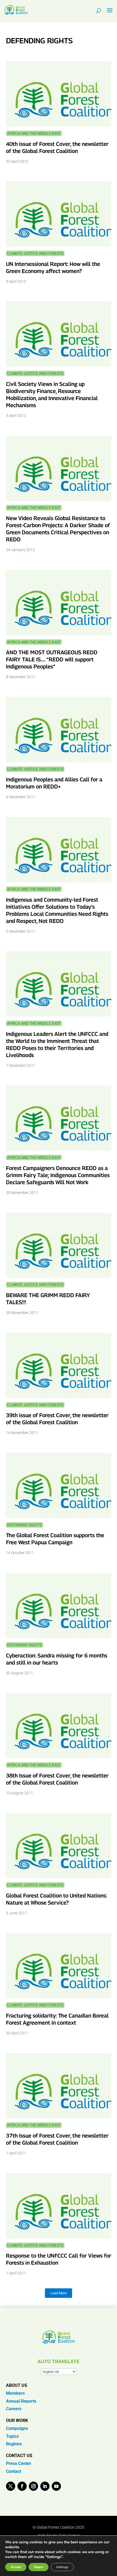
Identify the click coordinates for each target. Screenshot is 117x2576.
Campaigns (17, 2428)
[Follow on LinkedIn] (45, 2486)
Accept (16, 2567)
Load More (59, 2293)
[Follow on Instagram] (33, 2486)
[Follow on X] (11, 2486)
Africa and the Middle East (34, 133)
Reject (39, 2567)
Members (15, 2393)
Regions (14, 2444)
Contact (13, 2471)
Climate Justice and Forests (35, 253)
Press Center (19, 2463)
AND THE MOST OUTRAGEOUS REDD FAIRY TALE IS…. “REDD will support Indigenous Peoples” (52, 659)
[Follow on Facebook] (22, 2486)
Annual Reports (21, 2401)
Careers (14, 2409)
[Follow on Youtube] (56, 2486)
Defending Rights (24, 1525)
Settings (62, 2567)
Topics (12, 2436)
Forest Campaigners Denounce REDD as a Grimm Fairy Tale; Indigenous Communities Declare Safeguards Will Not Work (58, 1175)
